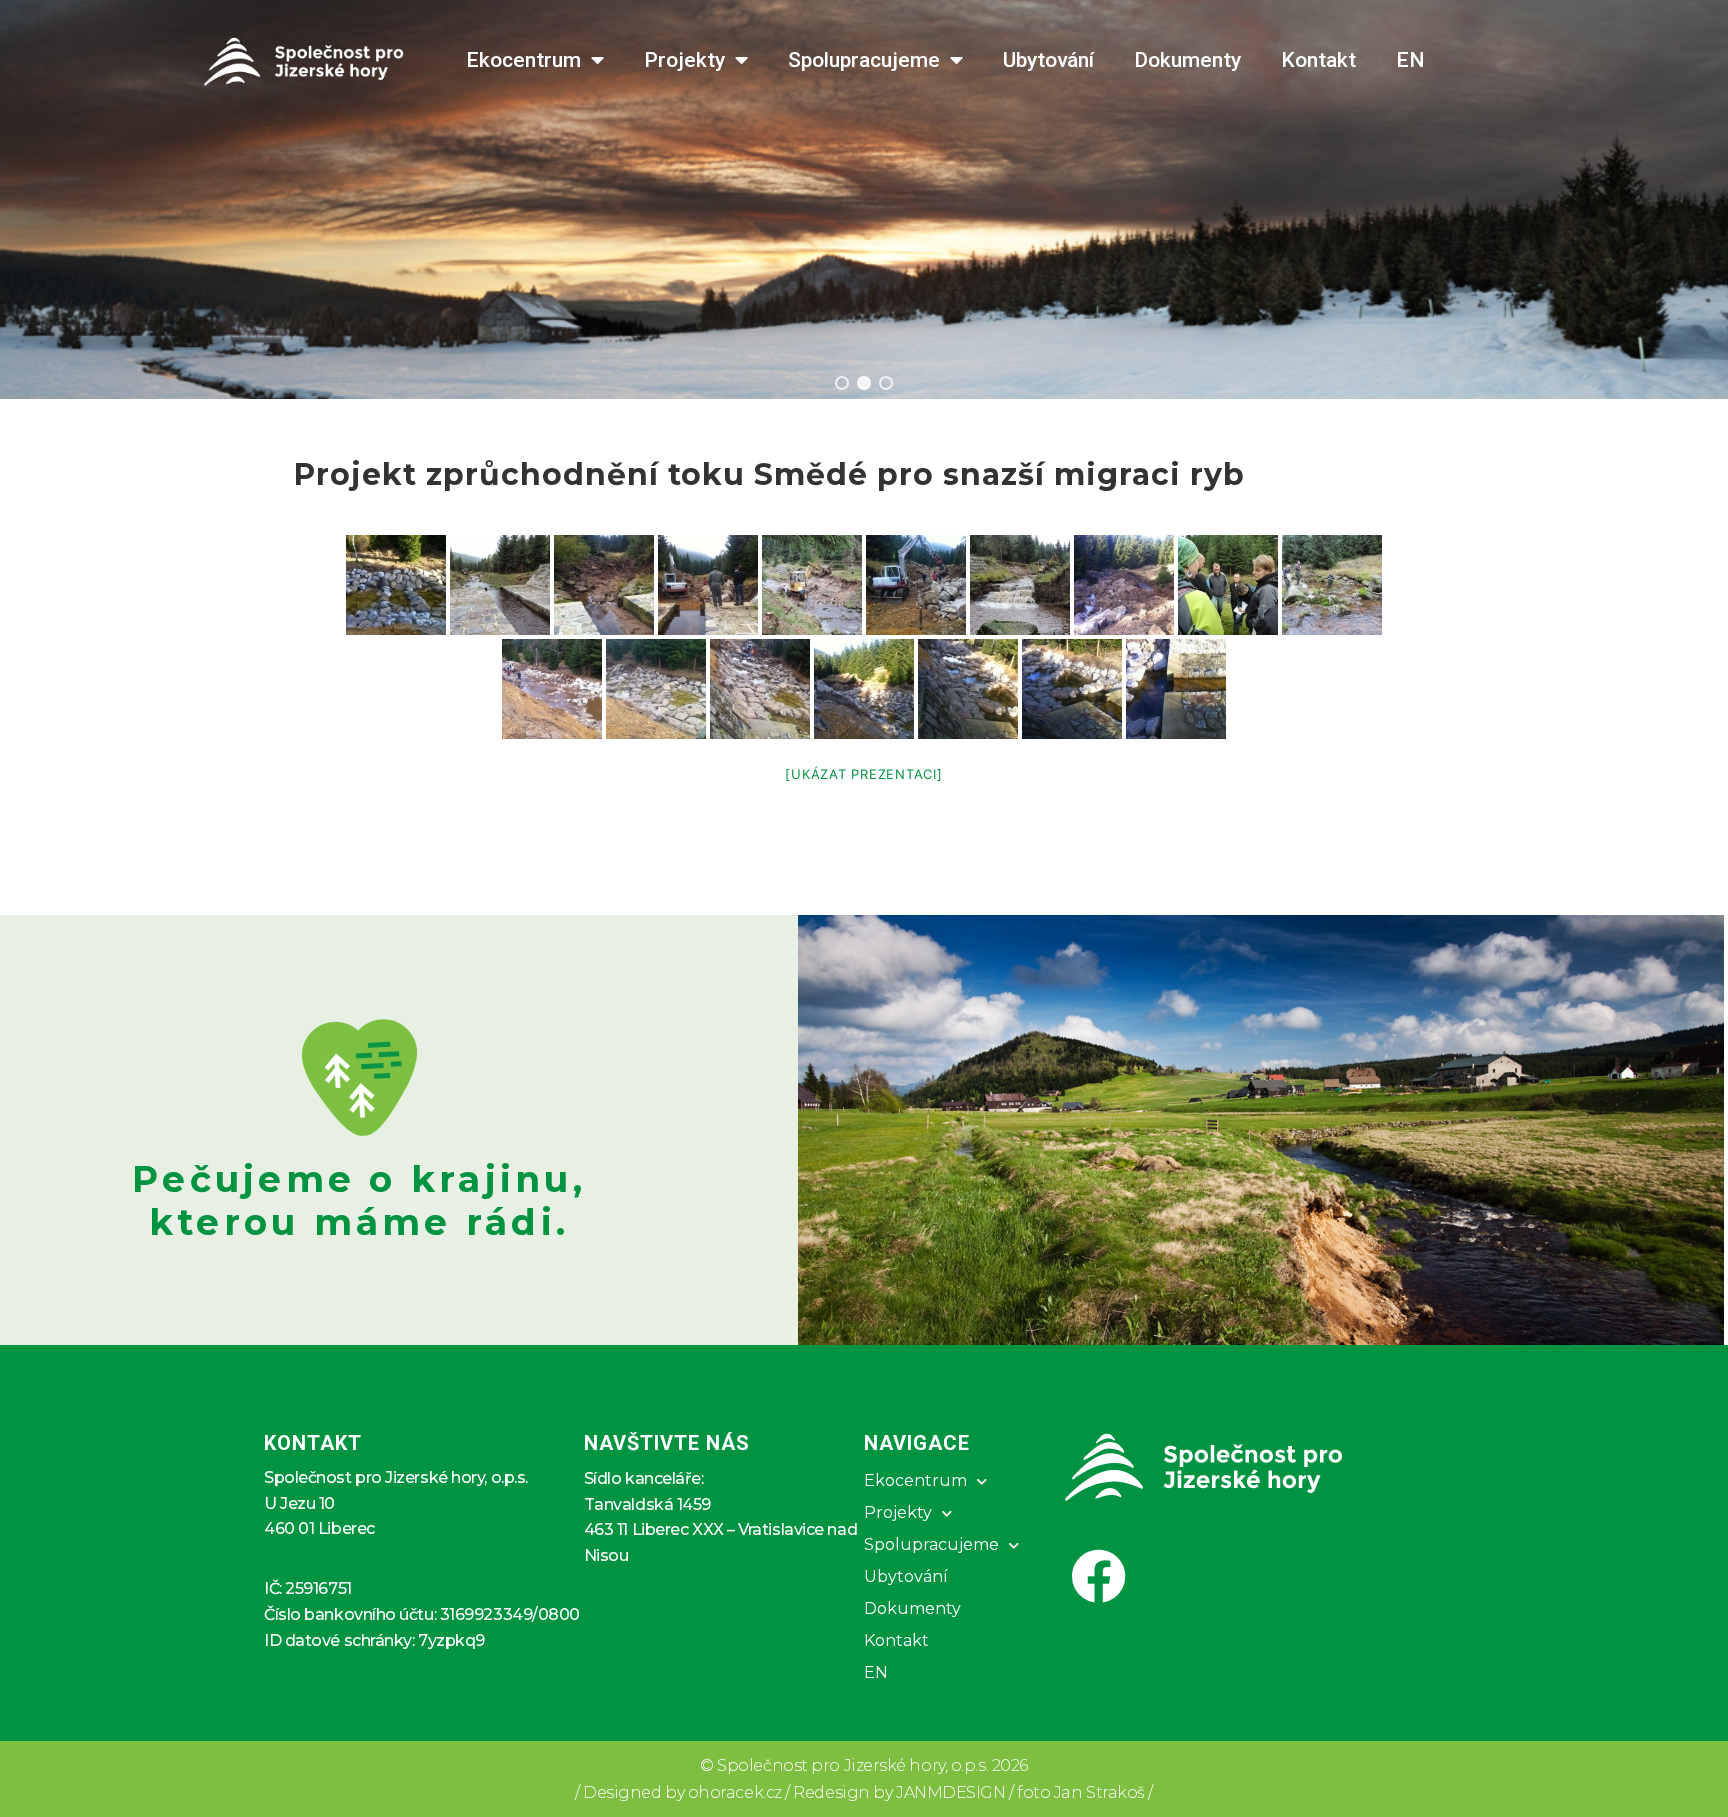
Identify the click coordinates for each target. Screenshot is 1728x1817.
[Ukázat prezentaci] (863, 774)
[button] (842, 383)
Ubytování (1048, 60)
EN (1410, 60)
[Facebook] (1099, 1576)
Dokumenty (1187, 60)
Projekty (684, 60)
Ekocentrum (523, 60)
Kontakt (1318, 60)
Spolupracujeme (864, 60)
